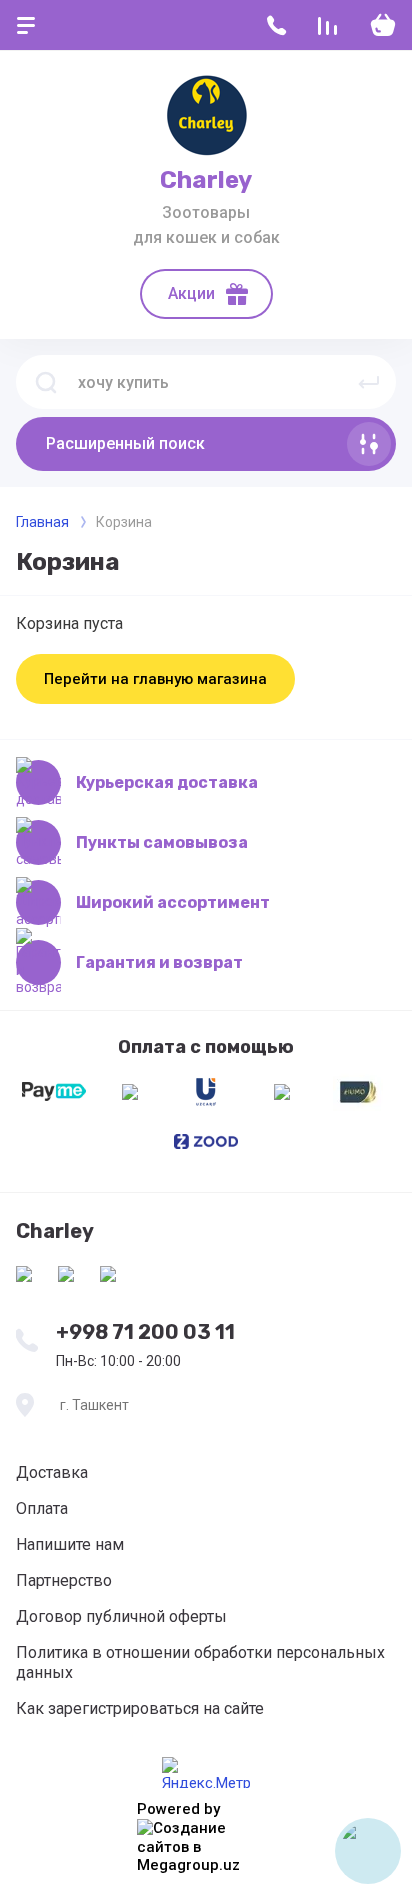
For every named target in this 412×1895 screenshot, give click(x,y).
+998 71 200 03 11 (145, 1332)
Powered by (178, 1809)
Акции (191, 293)
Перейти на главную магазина (155, 679)
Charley (206, 180)
